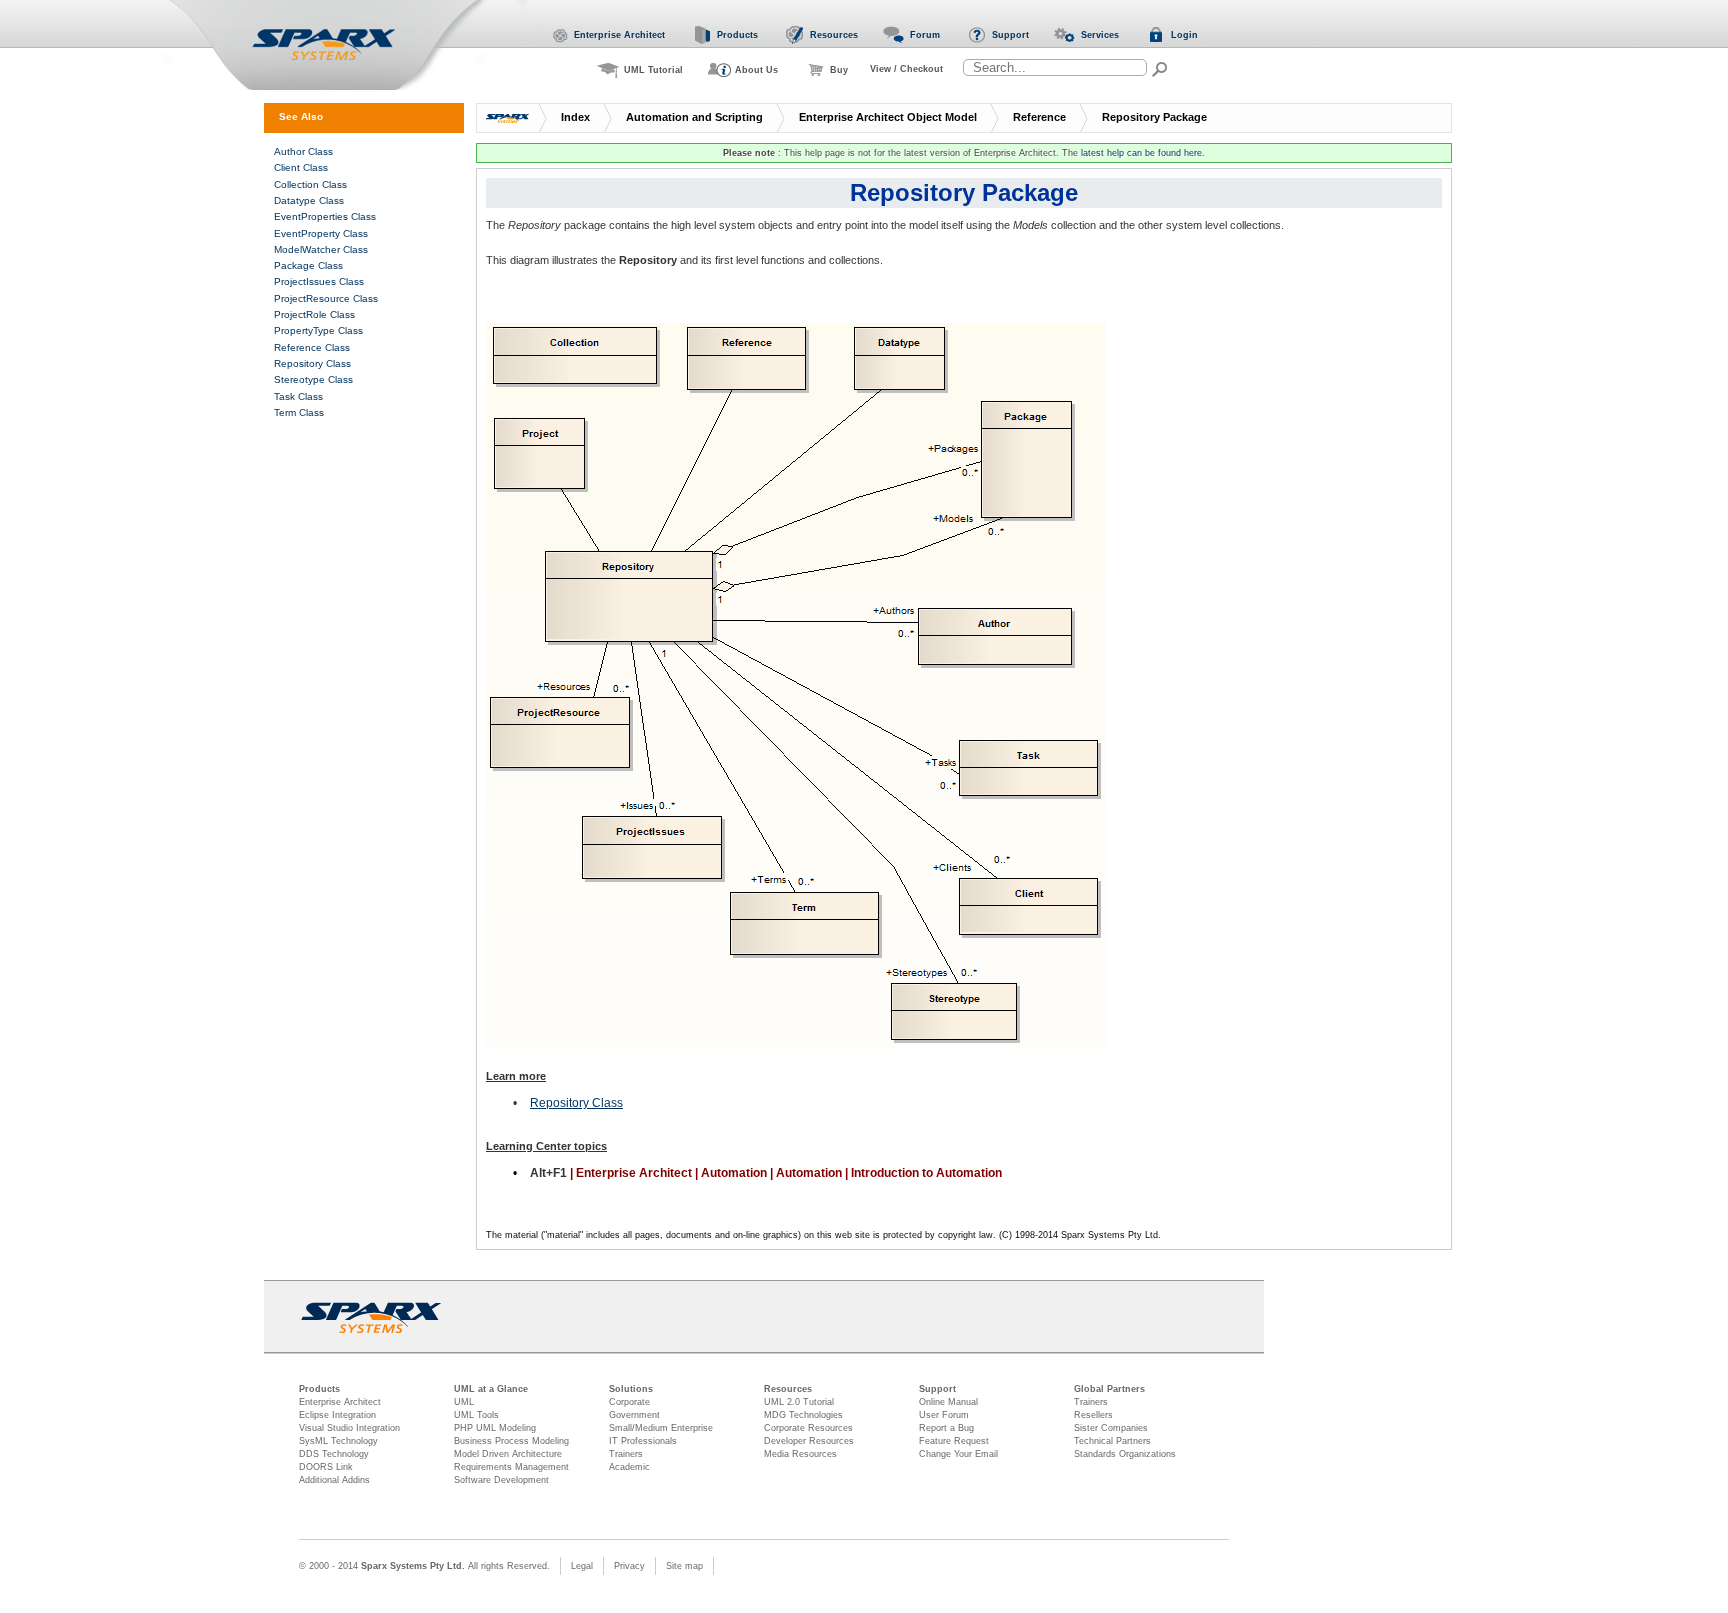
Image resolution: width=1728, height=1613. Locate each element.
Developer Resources (809, 1441)
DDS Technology (334, 1454)
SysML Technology (338, 1441)
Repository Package (1154, 117)
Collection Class (310, 184)
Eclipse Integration (337, 1415)
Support (937, 1389)
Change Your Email (958, 1454)
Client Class (301, 167)
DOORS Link (326, 1467)
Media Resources (800, 1454)
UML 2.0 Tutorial (799, 1402)
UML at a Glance (491, 1389)
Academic (629, 1467)
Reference (1039, 117)
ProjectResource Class (326, 298)
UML (464, 1402)
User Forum (944, 1415)
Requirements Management (511, 1467)
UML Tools (476, 1415)
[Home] (348, 45)
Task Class (298, 396)
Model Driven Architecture (508, 1454)
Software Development (501, 1480)
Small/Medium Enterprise (661, 1428)
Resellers (1093, 1415)
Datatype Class (309, 200)
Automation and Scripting (694, 117)
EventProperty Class (321, 233)
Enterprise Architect (340, 1402)
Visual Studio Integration (349, 1428)
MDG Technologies (803, 1415)
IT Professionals (643, 1441)
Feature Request (954, 1441)
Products (319, 1389)
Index (575, 117)
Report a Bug (946, 1428)
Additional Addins (334, 1480)
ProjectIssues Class (319, 281)
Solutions (631, 1389)
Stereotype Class (313, 379)
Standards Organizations (1125, 1454)
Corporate (629, 1402)
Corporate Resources (808, 1428)
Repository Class (576, 1103)
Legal (582, 1566)
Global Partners (1109, 1389)
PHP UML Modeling (495, 1428)
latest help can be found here (1141, 153)
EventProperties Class (325, 216)
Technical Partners (1112, 1441)
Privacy (629, 1566)
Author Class (303, 151)
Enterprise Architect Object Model (888, 117)
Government (634, 1415)
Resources (788, 1389)
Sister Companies (1111, 1428)
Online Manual (948, 1402)
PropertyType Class (318, 330)
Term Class (299, 412)
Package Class (308, 265)
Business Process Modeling (511, 1441)
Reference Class (312, 347)
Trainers (626, 1454)
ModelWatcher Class (321, 249)
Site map (684, 1566)
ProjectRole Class (314, 314)
